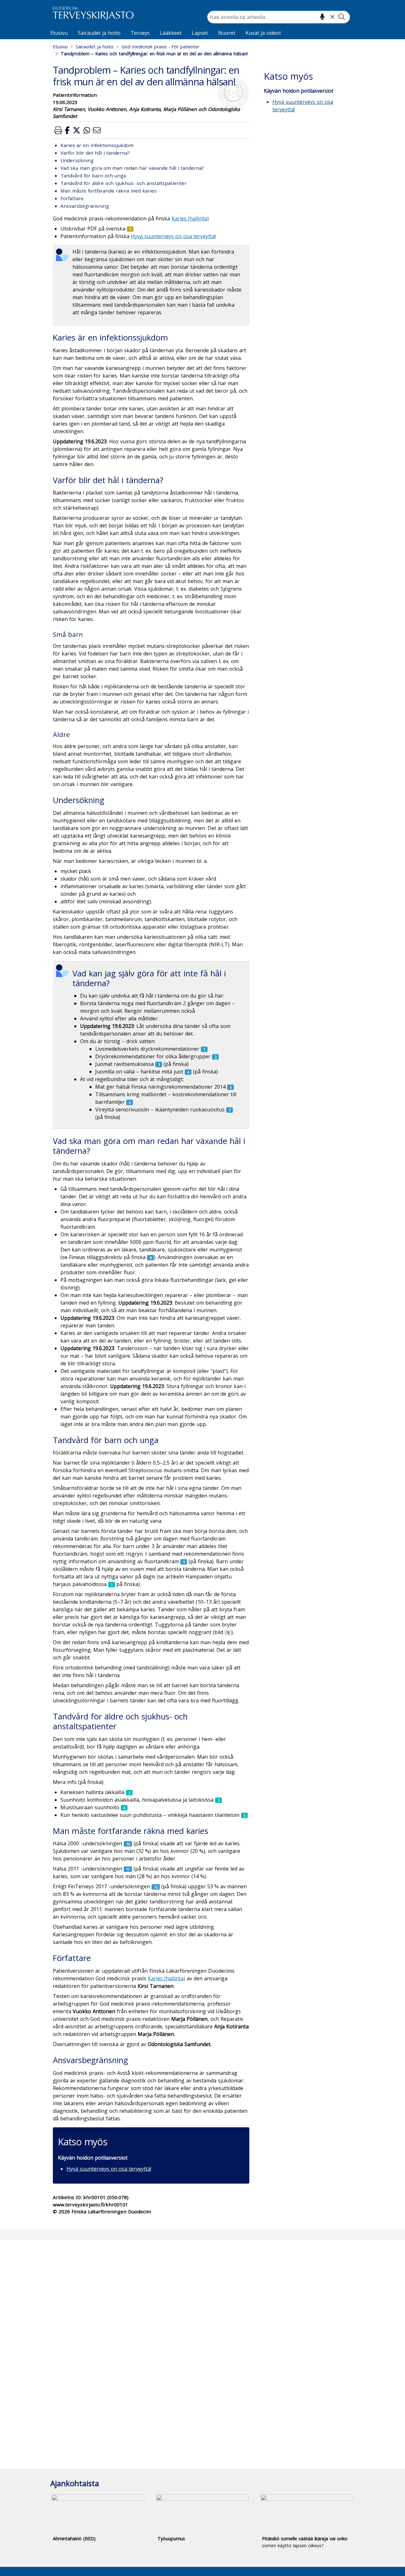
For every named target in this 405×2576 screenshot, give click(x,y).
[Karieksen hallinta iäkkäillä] (129, 1792)
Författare (72, 198)
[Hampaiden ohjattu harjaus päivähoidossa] (112, 1584)
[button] (58, 130)
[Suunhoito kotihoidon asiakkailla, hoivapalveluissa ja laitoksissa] (218, 1800)
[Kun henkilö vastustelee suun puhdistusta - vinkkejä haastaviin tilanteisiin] (244, 1815)
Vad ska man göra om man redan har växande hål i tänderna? (132, 168)
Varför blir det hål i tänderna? (95, 153)
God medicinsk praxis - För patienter (160, 47)
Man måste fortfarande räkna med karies (109, 191)
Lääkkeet (171, 33)
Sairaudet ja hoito (99, 33)
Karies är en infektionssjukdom (97, 145)
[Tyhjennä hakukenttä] (332, 17)
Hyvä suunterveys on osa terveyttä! (109, 2169)
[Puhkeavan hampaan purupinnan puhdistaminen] (228, 1632)
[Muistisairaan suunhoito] (124, 1807)
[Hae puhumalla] (322, 17)
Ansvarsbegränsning (85, 206)
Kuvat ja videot (263, 33)
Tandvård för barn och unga (93, 175)
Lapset (200, 33)
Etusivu (59, 33)
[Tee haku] (342, 17)
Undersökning (77, 160)
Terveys (140, 33)
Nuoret (227, 33)
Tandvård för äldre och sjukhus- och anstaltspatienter (124, 183)
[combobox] (279, 17)
